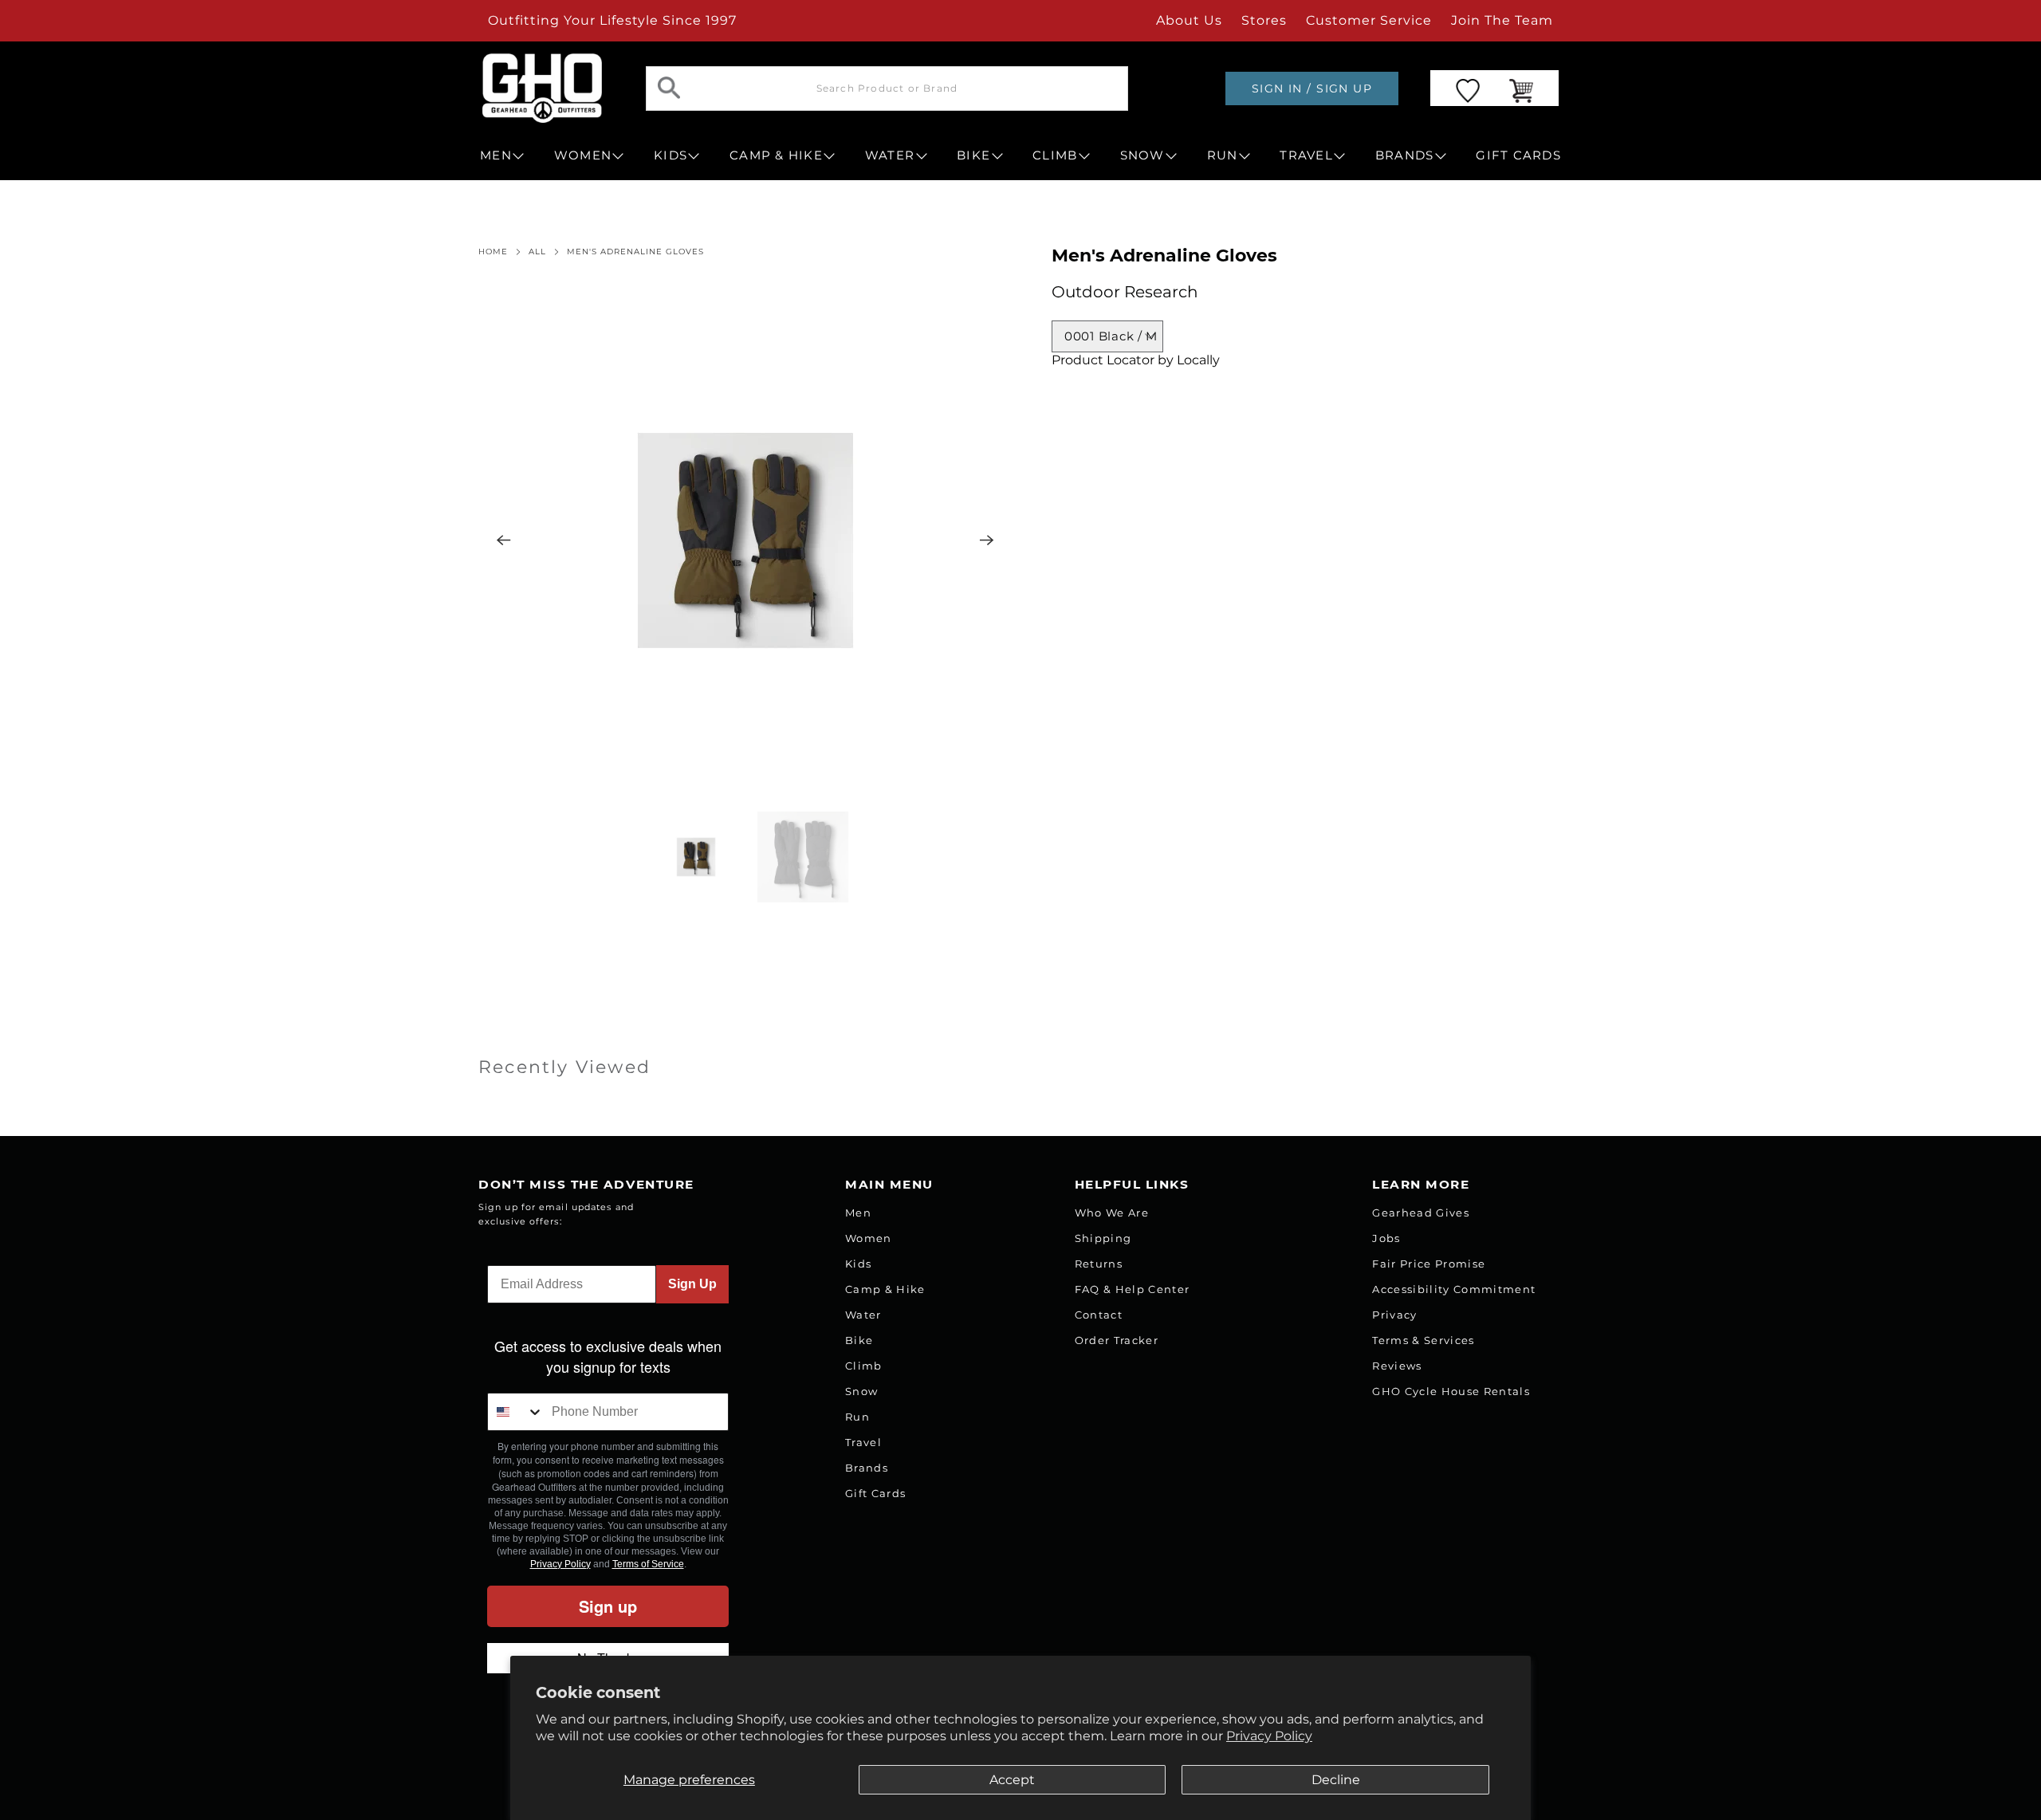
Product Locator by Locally (1136, 360)
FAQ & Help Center (1133, 1289)
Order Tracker (1117, 1340)
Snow (861, 1391)
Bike (859, 1340)
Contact (1099, 1315)
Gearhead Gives (1421, 1213)
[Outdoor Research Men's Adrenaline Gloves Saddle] (745, 540)
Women (869, 1238)
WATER (890, 155)
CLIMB (1055, 155)
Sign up (608, 1606)
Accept (1012, 1780)
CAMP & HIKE (776, 155)
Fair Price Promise (1429, 1264)
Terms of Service (648, 1564)
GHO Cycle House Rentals (1451, 1391)
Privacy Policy (1269, 1736)
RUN (1223, 155)
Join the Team (1502, 20)
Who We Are (1112, 1213)
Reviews (1397, 1366)
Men (858, 1213)
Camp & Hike (885, 1289)
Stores (1264, 20)
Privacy (1394, 1315)
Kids (858, 1264)
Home (493, 252)
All (537, 252)
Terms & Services (1423, 1340)
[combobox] (516, 1412)
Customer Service (1369, 20)
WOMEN (583, 155)
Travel (863, 1442)
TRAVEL (1306, 155)
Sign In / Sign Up (1312, 88)
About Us (1189, 20)
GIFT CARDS (1518, 155)
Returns (1099, 1264)
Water (863, 1315)
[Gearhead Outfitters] (542, 88)
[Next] (987, 540)
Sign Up (692, 1284)
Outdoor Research (1125, 292)
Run (857, 1417)
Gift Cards (875, 1493)
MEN (496, 155)
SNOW (1142, 155)
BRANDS (1405, 155)
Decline (1336, 1780)
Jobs (1386, 1238)
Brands (867, 1468)
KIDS (671, 155)
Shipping (1103, 1238)
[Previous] (504, 540)
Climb (864, 1366)
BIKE (973, 155)
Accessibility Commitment (1454, 1289)
